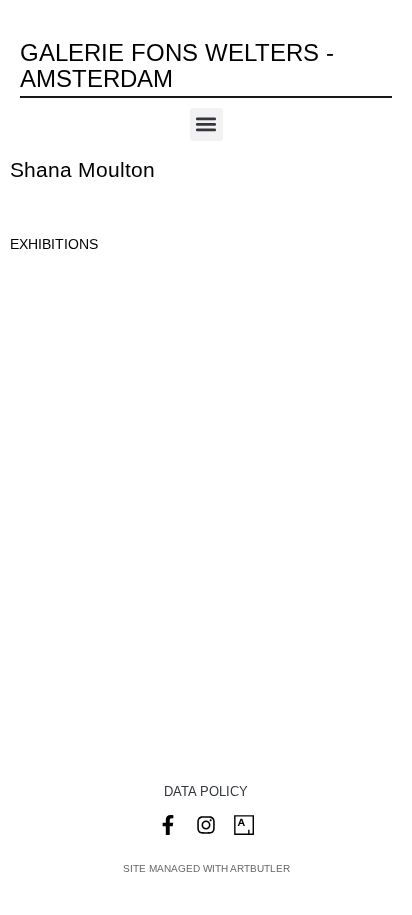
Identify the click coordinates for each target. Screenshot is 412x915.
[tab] (54, 244)
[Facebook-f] (168, 825)
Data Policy (206, 791)
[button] (206, 124)
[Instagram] (206, 825)
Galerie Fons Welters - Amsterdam (177, 65)
